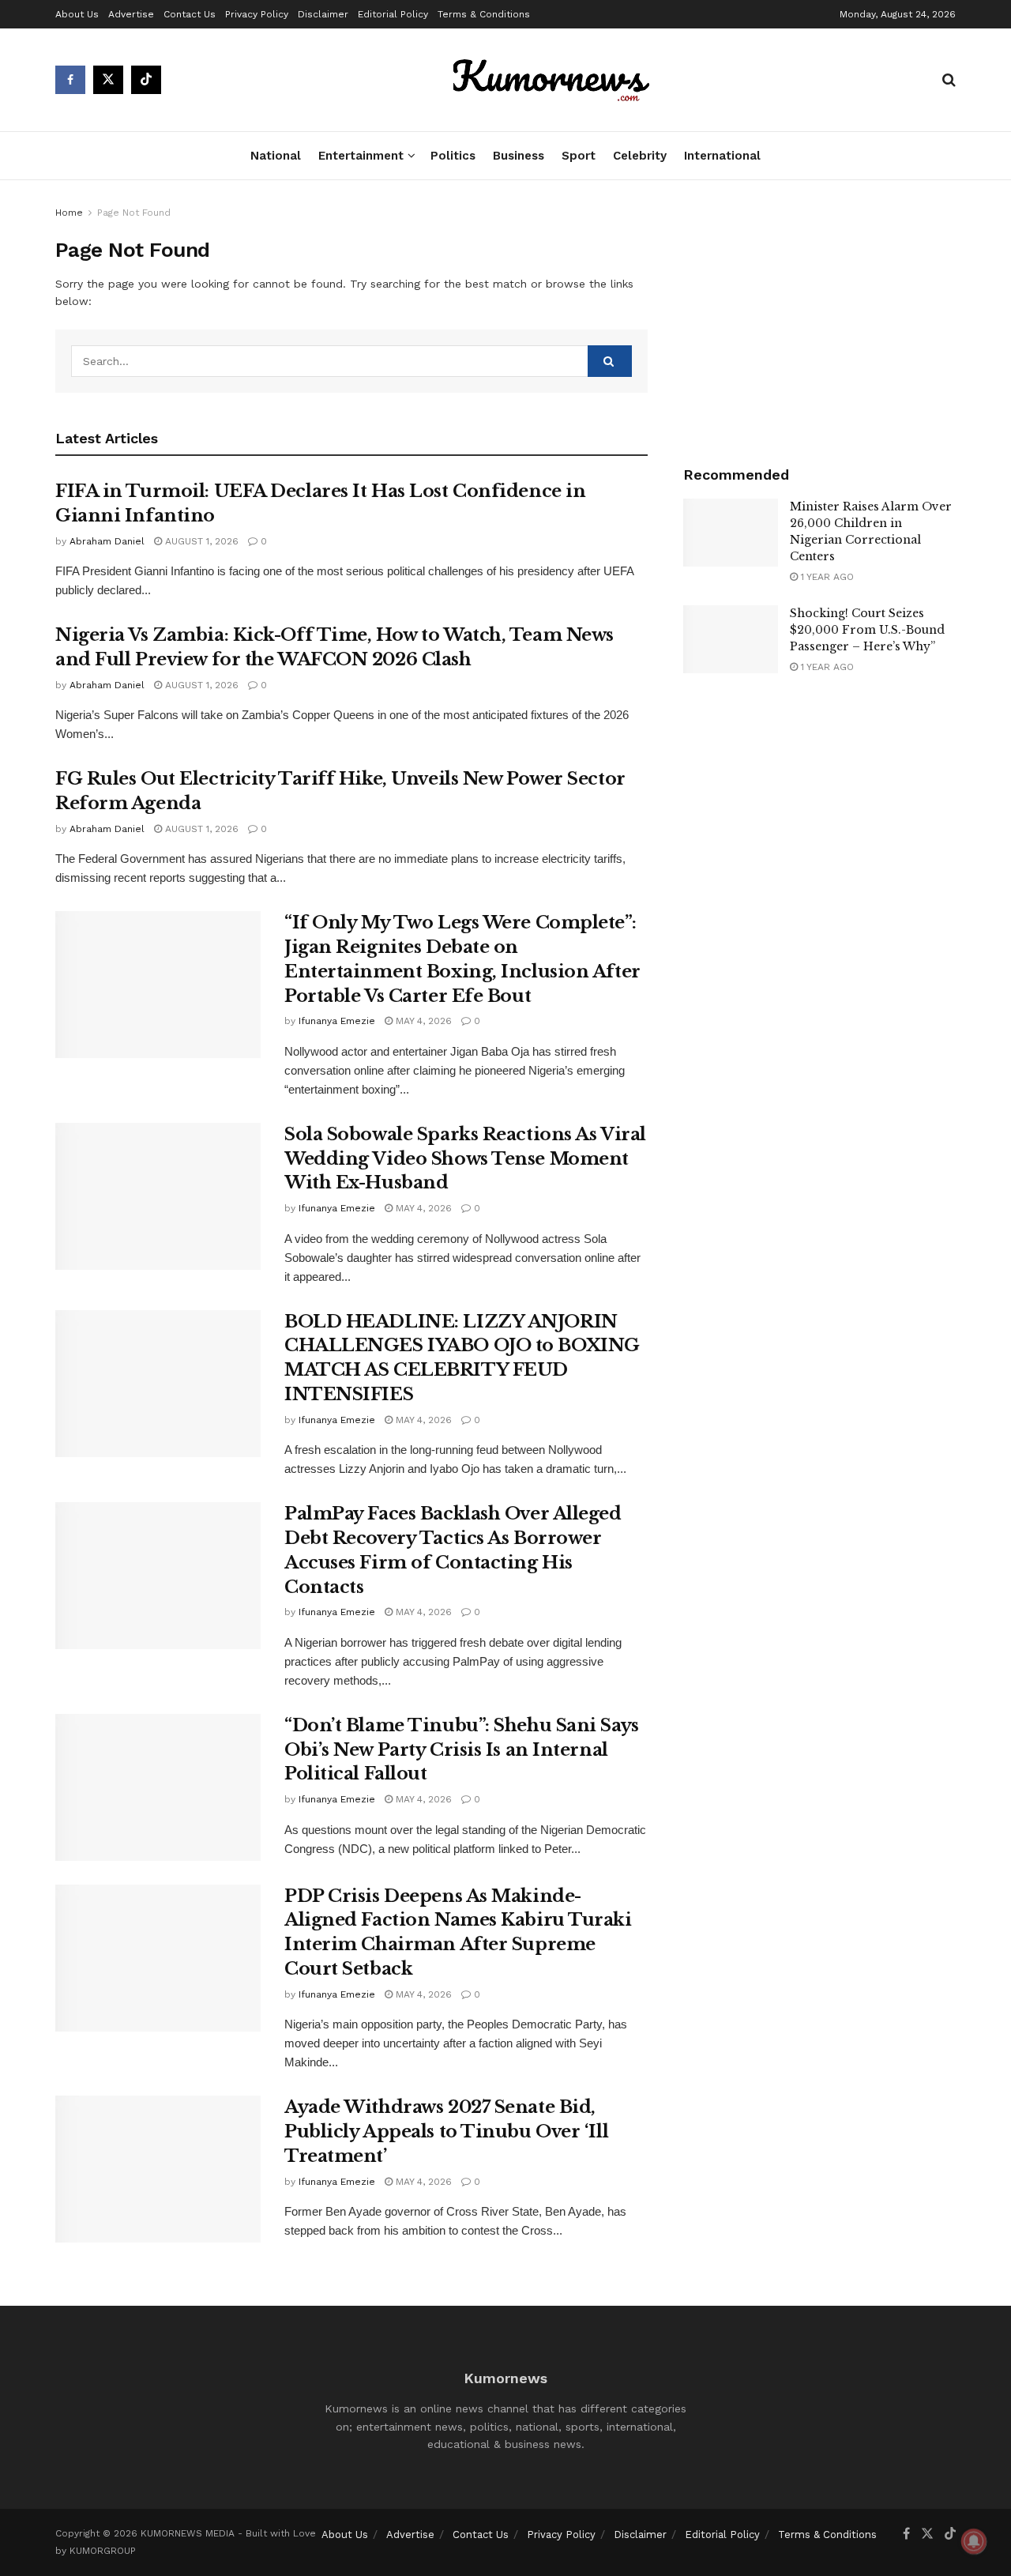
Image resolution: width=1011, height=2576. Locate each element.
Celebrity (640, 156)
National (276, 156)
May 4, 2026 (422, 1021)
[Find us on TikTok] (146, 80)
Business (519, 156)
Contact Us (190, 14)
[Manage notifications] (974, 2541)
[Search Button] (949, 80)
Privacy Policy (257, 14)
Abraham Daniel (107, 541)
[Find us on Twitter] (108, 80)
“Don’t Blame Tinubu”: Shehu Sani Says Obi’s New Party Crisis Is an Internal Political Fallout (462, 1750)
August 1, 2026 (200, 541)
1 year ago (826, 577)
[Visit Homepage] (552, 80)
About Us (77, 14)
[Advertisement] (819, 318)
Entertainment (361, 156)
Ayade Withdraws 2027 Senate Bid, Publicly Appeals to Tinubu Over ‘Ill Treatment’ (446, 2132)
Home (69, 213)
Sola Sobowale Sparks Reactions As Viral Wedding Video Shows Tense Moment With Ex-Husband (465, 1159)
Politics (453, 156)
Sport (579, 156)
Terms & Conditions (484, 14)
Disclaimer (323, 14)
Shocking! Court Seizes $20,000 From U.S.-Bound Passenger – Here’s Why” (867, 630)
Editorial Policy (393, 14)
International (722, 156)
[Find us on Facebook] (70, 80)
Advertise (131, 14)
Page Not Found (134, 213)
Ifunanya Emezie (337, 1021)
